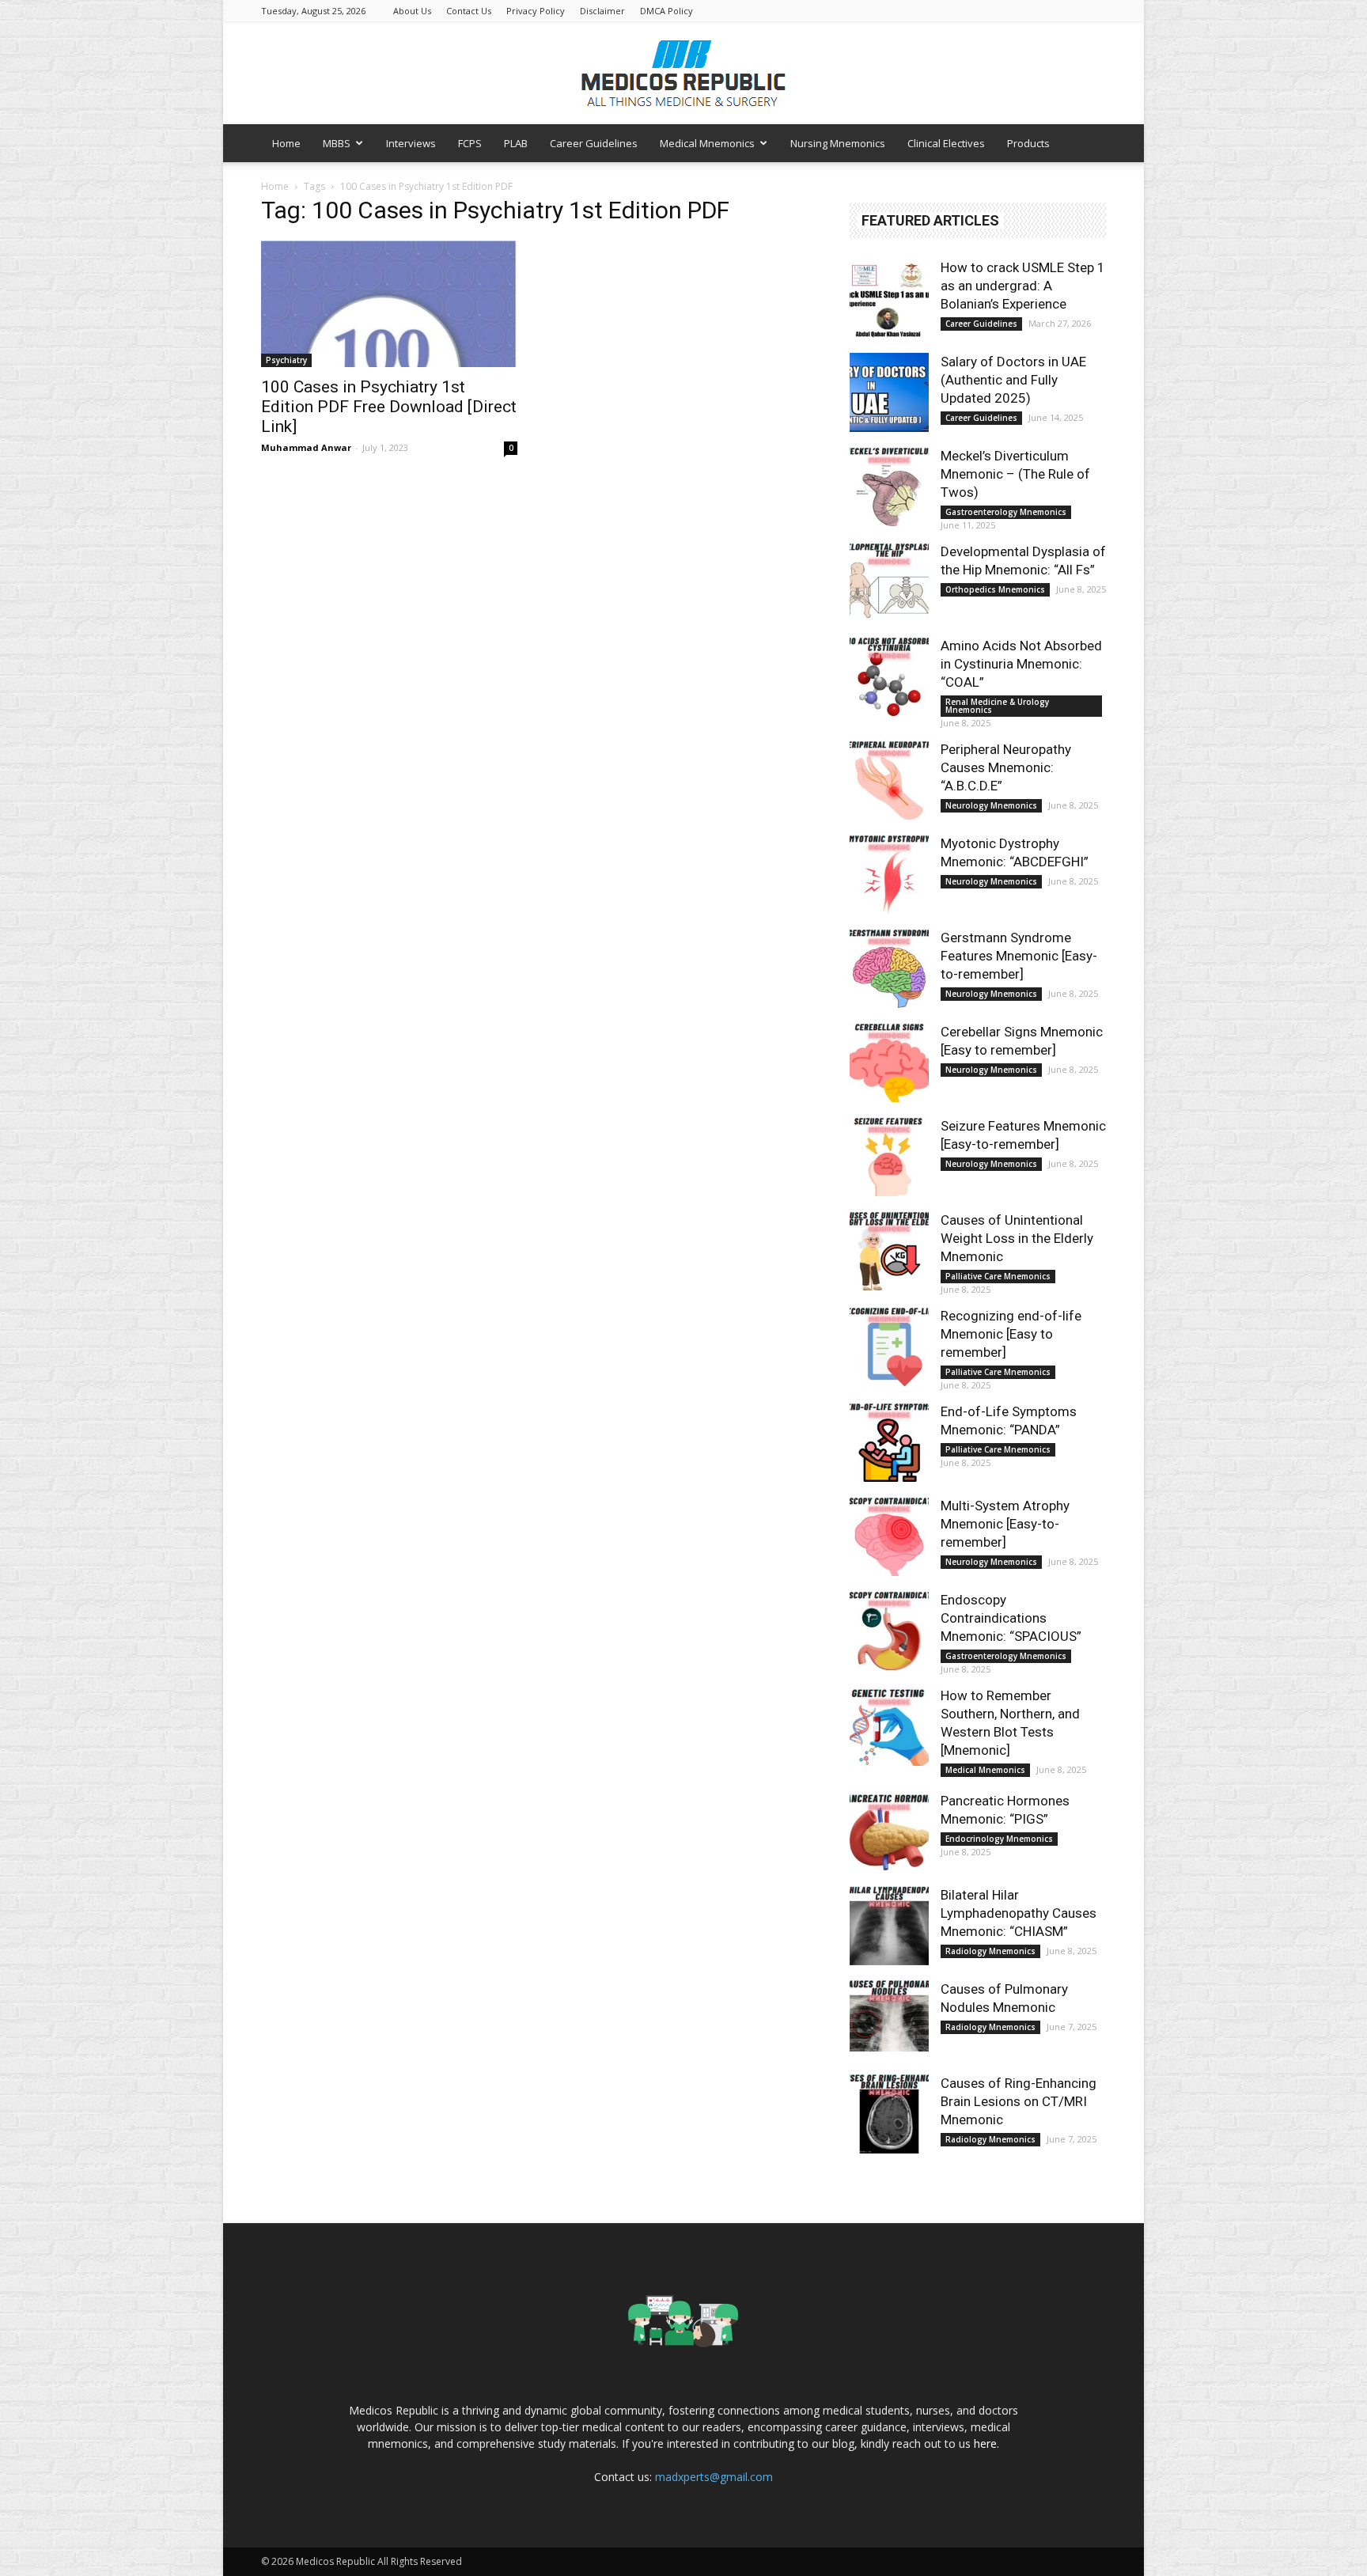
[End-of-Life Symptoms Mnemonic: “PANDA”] (889, 1442)
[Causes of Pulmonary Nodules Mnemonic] (889, 2020)
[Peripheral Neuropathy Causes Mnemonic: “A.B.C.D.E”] (889, 780)
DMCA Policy (666, 11)
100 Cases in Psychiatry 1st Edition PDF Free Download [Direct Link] (389, 407)
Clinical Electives (946, 143)
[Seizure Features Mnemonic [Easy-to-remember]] (889, 1157)
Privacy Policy (536, 11)
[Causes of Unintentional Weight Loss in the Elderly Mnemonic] (889, 1251)
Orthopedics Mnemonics (995, 589)
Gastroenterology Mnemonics (1006, 512)
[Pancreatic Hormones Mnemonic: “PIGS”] (889, 1832)
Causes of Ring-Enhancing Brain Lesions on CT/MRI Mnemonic (1019, 2101)
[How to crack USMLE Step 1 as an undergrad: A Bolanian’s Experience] (889, 298)
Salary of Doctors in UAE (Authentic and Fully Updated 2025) (1013, 380)
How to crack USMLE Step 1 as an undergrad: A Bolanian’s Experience (1023, 286)
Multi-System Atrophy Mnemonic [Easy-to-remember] (1005, 1524)
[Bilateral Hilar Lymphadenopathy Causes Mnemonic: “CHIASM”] (889, 1926)
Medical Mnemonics (707, 143)
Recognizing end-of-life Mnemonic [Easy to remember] (1011, 1334)
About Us (412, 11)
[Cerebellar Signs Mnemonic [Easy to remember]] (889, 1063)
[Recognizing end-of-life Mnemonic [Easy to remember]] (889, 1347)
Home (286, 143)
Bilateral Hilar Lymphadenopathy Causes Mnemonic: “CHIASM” (1019, 1913)
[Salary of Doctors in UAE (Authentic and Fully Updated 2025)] (889, 392)
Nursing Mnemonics (838, 143)
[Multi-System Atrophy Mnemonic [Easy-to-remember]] (889, 1536)
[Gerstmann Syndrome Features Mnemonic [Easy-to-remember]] (889, 968)
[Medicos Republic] (683, 74)
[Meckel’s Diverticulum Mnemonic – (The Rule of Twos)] (889, 487)
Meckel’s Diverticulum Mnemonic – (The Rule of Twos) (1015, 474)
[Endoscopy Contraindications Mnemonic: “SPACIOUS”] (889, 1631)
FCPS (470, 143)
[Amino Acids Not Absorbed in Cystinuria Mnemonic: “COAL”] (889, 676)
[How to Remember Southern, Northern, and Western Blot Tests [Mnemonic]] (889, 1726)
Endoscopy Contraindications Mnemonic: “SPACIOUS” (1011, 1618)
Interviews (411, 143)
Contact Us (469, 11)
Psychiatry (286, 360)
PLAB (516, 143)
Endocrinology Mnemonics (999, 1839)
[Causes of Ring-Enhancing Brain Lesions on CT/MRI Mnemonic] (889, 2114)
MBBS (337, 143)
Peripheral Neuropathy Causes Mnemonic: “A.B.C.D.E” (1006, 767)
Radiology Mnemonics (990, 1951)
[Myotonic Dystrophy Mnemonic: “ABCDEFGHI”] (889, 874)
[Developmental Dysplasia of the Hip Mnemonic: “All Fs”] (889, 582)
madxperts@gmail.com (714, 2477)
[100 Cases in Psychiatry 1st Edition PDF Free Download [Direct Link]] (389, 304)
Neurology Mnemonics (991, 805)
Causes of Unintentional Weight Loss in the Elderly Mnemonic (1017, 1238)
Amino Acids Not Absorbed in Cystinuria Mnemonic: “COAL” (1021, 664)
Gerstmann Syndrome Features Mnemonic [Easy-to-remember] (1019, 956)
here (985, 2443)
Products (1028, 143)
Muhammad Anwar (306, 447)
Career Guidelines (594, 143)
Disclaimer (602, 11)
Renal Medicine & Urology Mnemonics (997, 706)
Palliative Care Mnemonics (998, 1276)
